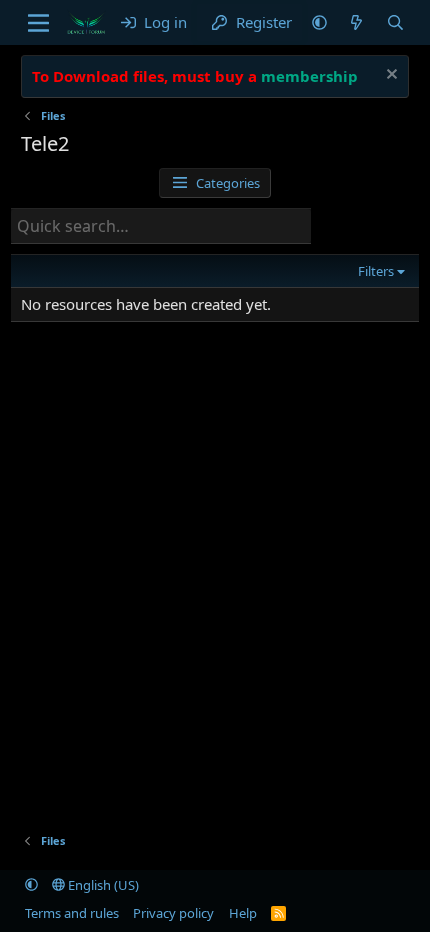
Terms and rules (72, 913)
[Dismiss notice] (389, 76)
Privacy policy (173, 913)
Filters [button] (376, 271)
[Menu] (38, 23)
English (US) (102, 885)
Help (243, 913)
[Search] (395, 22)
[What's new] (356, 22)
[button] (319, 22)
